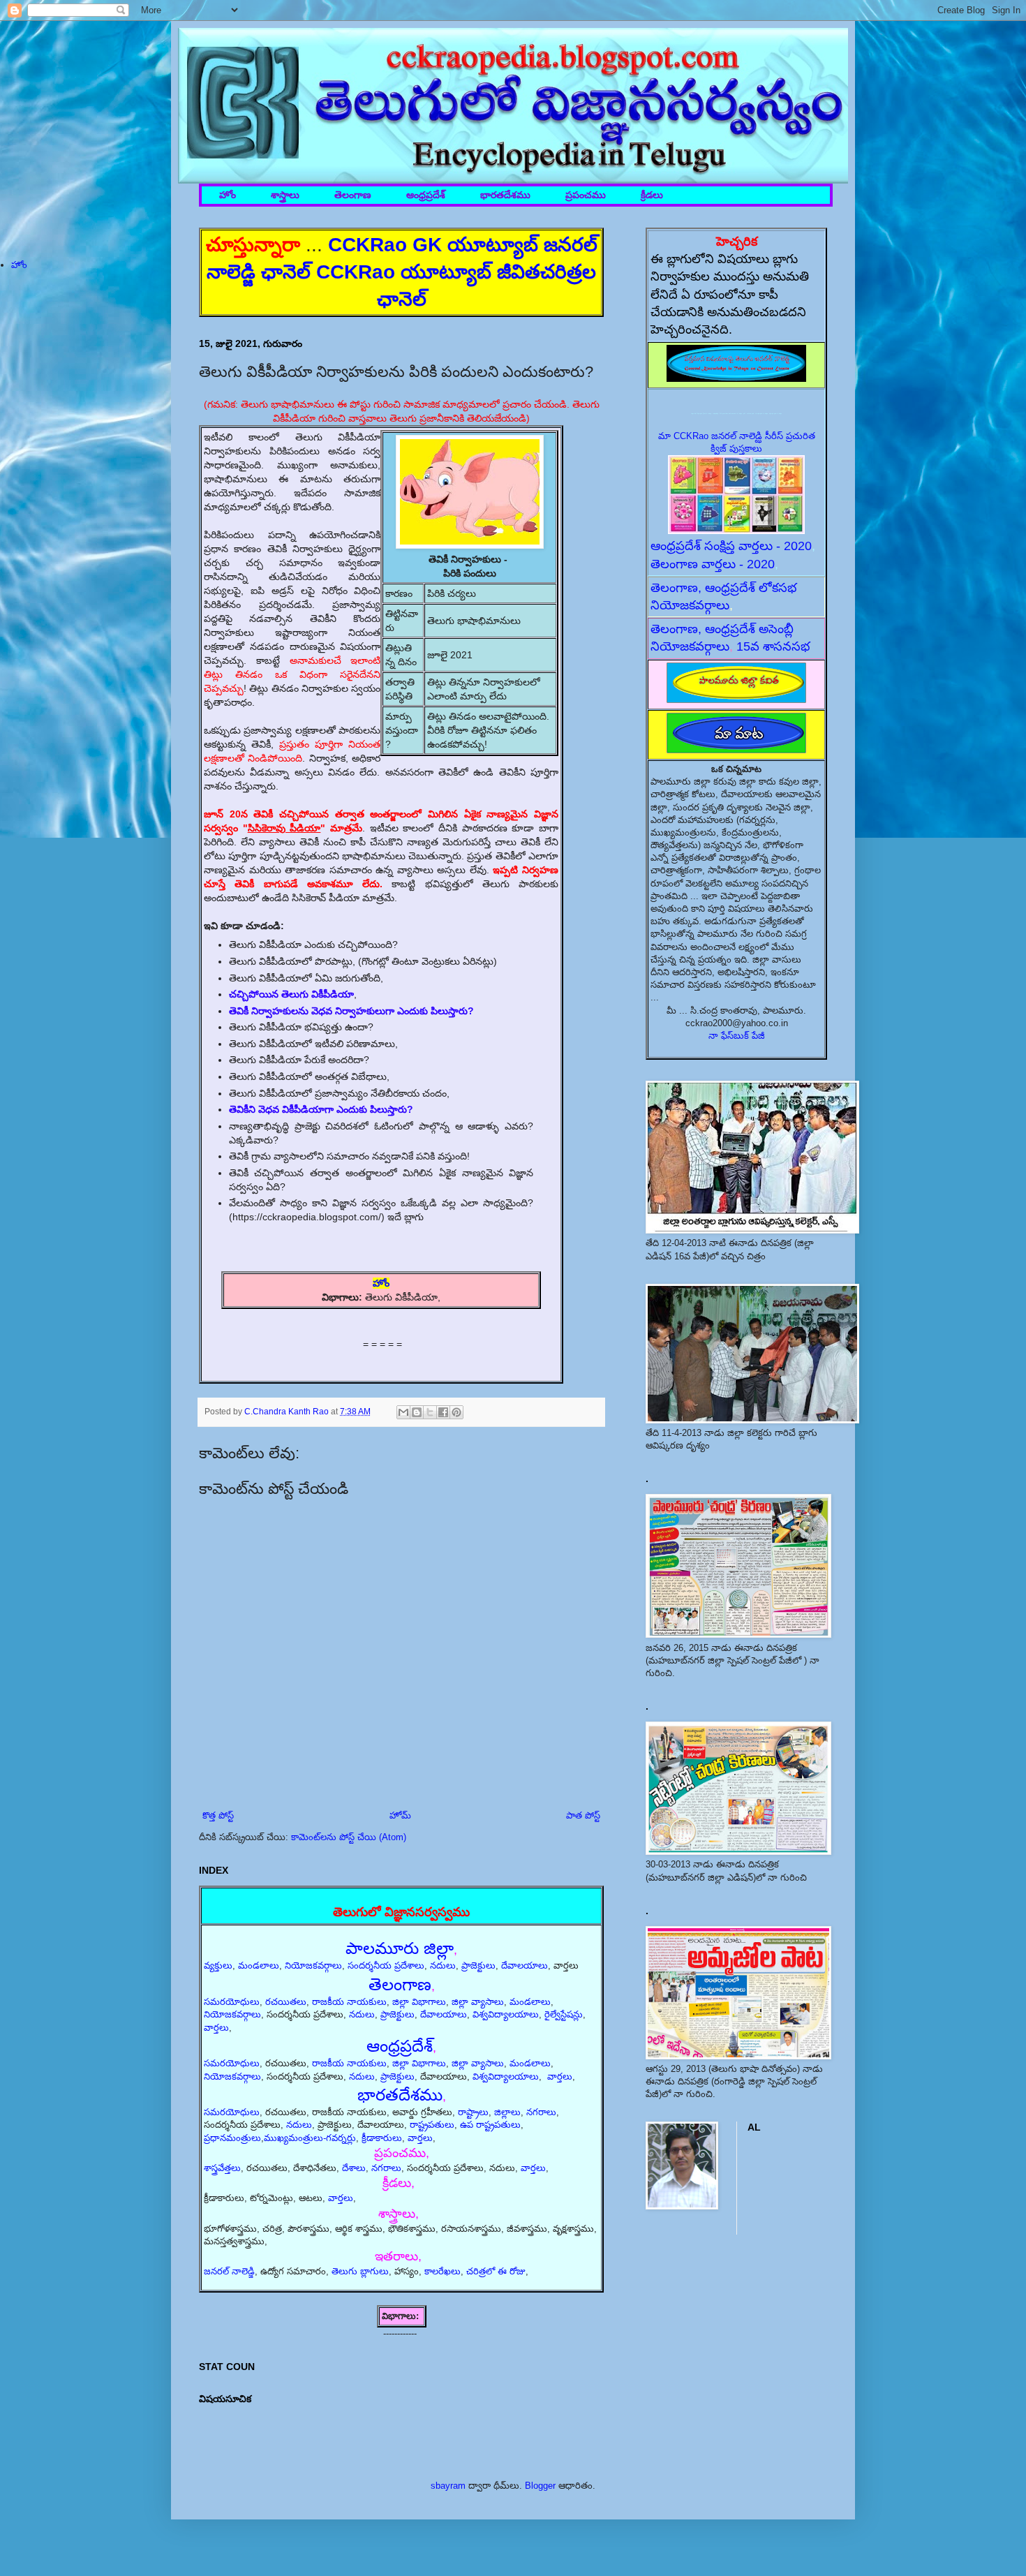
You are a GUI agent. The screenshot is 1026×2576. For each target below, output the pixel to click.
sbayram (448, 2486)
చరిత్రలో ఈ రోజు (496, 2271)
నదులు (443, 1966)
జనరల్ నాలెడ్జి (229, 2271)
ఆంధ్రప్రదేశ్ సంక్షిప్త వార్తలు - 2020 (731, 546)
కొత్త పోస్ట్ (218, 1815)
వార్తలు (216, 2028)
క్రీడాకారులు (382, 2138)
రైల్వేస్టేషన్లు (564, 2014)
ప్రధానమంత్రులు (232, 2138)
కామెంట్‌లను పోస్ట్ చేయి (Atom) (349, 1837)
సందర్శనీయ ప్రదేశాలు (386, 1966)
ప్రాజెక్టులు (478, 1966)
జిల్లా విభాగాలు (419, 2002)
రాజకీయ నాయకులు (349, 2002)
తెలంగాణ (353, 195)
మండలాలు (259, 1966)
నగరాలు (541, 2112)
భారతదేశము (505, 195)
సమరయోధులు (232, 2002)
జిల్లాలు (507, 2112)
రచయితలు (286, 2002)
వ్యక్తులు (218, 1966)
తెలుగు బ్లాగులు (360, 2271)
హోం (228, 195)
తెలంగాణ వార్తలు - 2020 (713, 564)
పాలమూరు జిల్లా (400, 1948)
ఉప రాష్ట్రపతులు (490, 2125)
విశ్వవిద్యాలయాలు (506, 2014)
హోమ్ (400, 1815)
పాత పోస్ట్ (583, 1815)
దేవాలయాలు (525, 1966)
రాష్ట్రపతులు (432, 2125)
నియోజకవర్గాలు (313, 1966)
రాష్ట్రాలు (473, 2112)
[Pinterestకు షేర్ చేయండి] (456, 1412)
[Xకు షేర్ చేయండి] (430, 1412)
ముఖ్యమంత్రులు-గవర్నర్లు (310, 2138)
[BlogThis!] (417, 1412)
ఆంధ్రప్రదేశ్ (426, 195)
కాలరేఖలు (443, 2271)
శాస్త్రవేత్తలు (222, 2168)
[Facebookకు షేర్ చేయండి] (443, 1412)
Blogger (540, 2486)
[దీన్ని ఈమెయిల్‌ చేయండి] (403, 1412)
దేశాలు (354, 2168)
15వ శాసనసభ (773, 646)
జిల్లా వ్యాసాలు (478, 2002)
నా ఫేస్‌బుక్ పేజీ (737, 1036)
